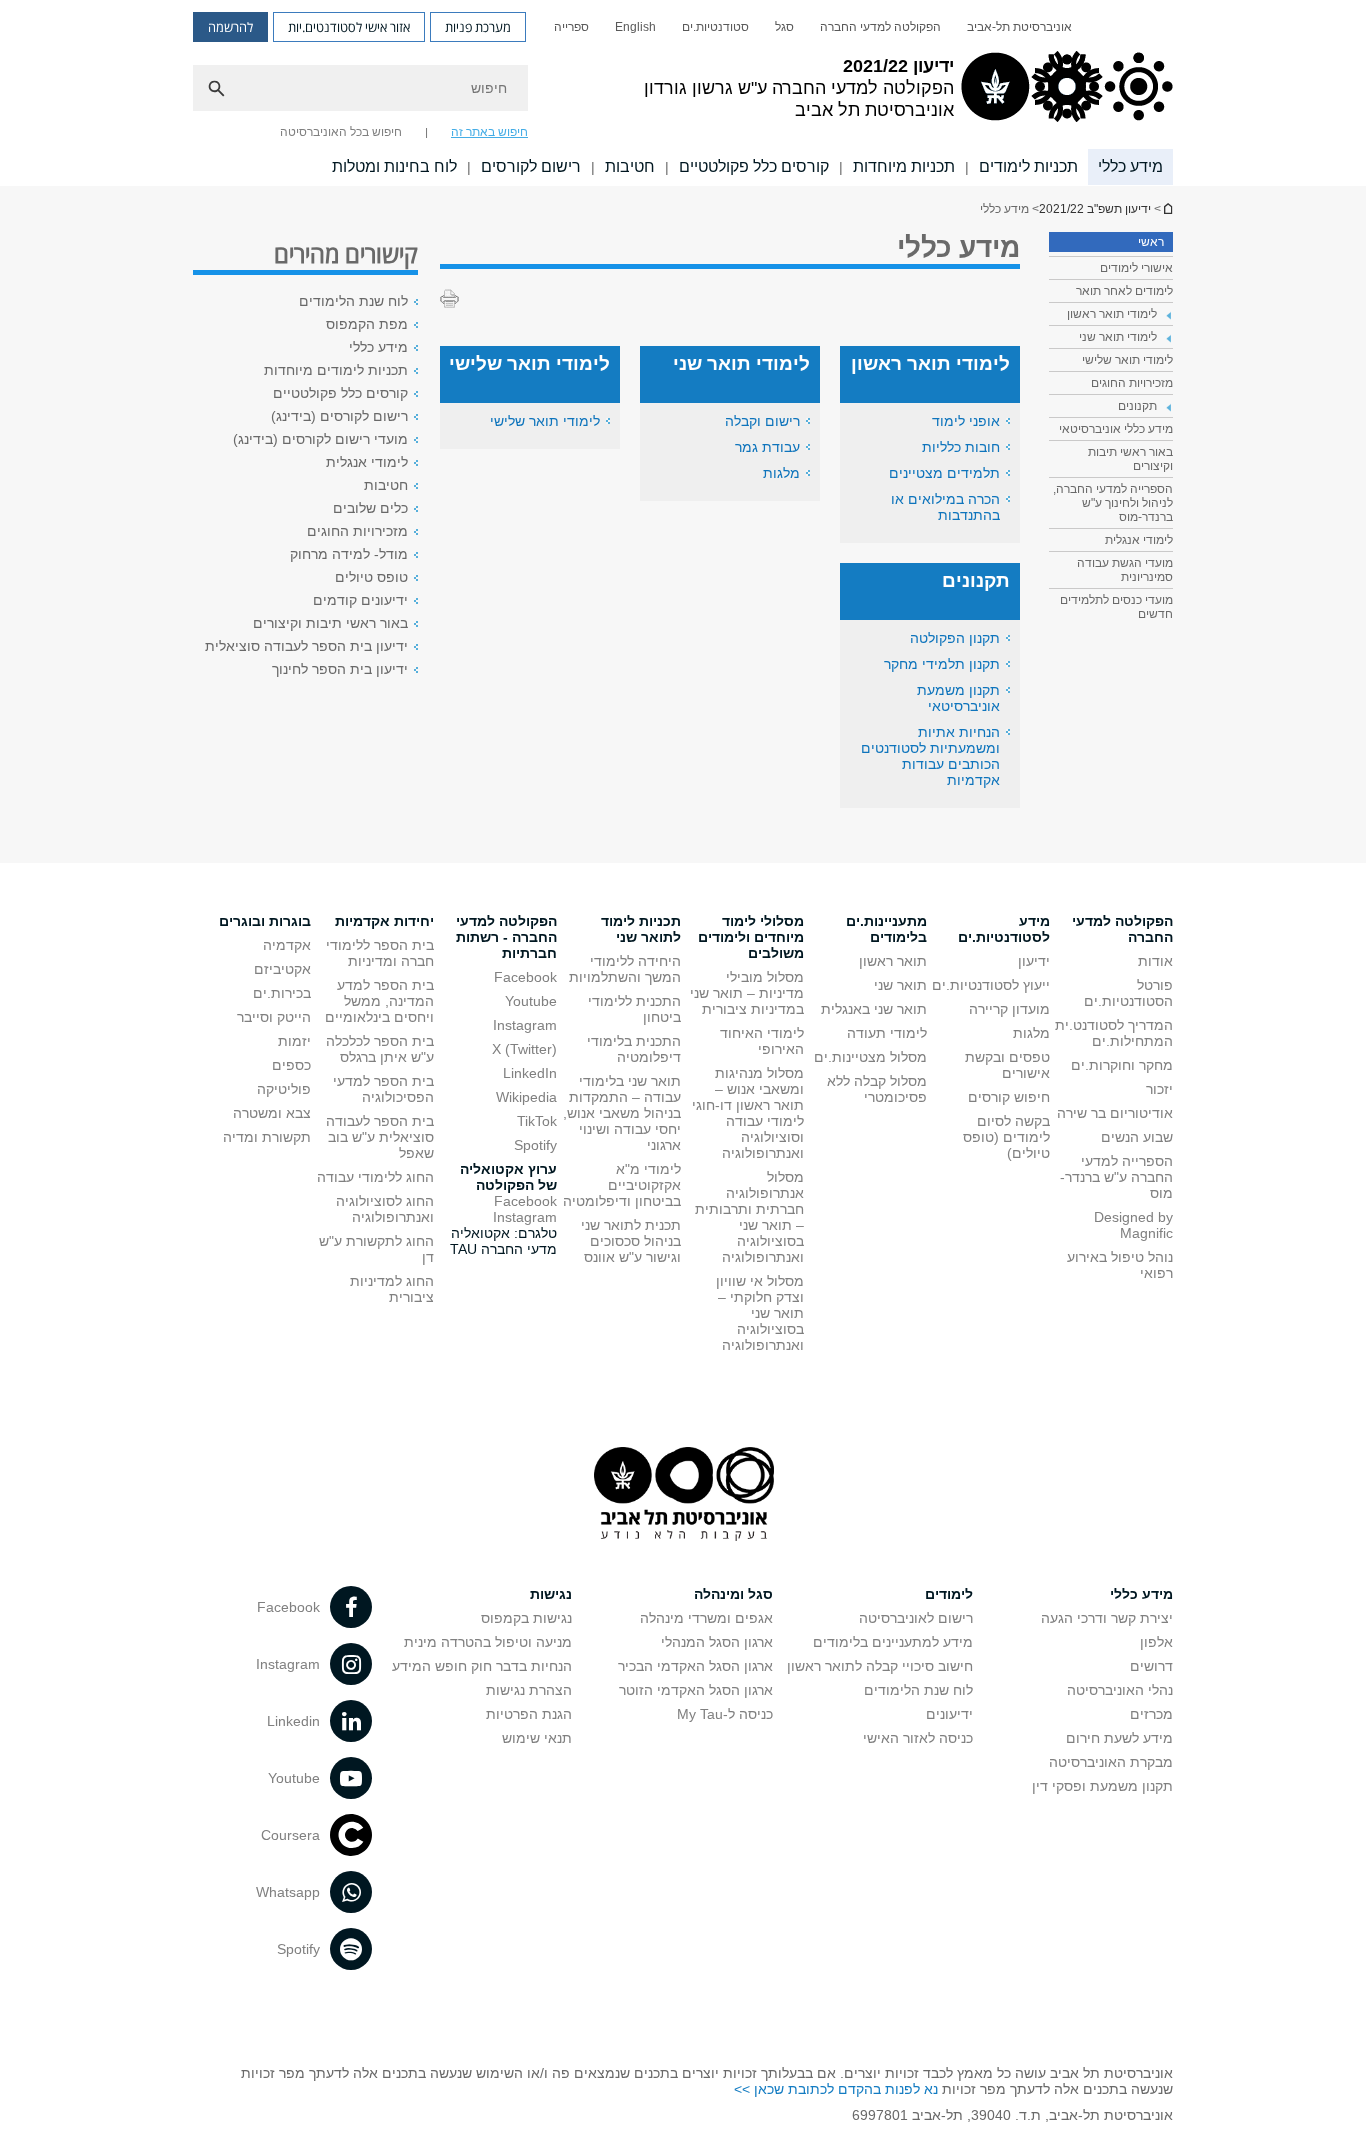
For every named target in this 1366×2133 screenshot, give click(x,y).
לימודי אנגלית (1139, 540)
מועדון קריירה (1009, 1009)
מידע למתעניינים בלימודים (893, 1642)
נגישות (551, 1594)
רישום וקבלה (762, 421)
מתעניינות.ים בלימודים (886, 929)
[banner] (683, 93)
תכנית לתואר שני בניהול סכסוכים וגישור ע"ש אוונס (631, 1241)
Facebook (525, 977)
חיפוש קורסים (1009, 1097)
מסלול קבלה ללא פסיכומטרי (877, 1089)
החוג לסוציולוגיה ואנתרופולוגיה (385, 1209)
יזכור (1159, 1089)
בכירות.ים (282, 993)
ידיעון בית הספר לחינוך (340, 669)
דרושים (1151, 1666)
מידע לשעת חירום (1119, 1738)
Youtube (531, 1001)
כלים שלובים (370, 508)
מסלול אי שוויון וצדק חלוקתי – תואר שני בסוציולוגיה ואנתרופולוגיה (760, 1313)
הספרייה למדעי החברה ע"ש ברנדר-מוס (1116, 1177)
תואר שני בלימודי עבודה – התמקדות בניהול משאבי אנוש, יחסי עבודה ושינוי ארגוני (622, 1113)
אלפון (1156, 1642)
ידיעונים (949, 1714)
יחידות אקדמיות (384, 921)
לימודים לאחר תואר (1124, 291)
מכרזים (1151, 1714)
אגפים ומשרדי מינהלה (706, 1618)
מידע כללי (1130, 166)
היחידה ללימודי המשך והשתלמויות (625, 969)
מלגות (781, 473)
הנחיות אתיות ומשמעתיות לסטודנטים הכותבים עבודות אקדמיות (930, 756)
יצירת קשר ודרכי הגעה (1107, 1618)
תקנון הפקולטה (955, 638)
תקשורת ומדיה (267, 1137)
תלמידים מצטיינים (944, 473)
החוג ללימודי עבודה (375, 1177)
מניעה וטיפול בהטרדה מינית (488, 1642)
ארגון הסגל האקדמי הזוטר (696, 1690)
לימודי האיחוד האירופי (762, 1041)
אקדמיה (287, 945)
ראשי (1151, 242)
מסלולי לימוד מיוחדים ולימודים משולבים (751, 937)
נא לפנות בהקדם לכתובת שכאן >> (836, 2089)
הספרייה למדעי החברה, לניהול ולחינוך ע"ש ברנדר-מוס (1113, 503)
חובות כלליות (961, 447)
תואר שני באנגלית (874, 1009)
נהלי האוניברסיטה (1120, 1690)
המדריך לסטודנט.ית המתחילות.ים (1114, 1033)
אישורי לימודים (1136, 268)
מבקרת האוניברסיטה (1111, 1762)
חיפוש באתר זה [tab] (489, 132)
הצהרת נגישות (529, 1690)
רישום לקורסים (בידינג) (339, 416)
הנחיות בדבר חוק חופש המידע (482, 1666)
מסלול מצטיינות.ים (870, 1057)
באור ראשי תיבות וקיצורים (1130, 459)
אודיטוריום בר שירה (1115, 1113)
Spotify (535, 1145)
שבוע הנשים (1137, 1137)
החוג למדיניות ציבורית (392, 1289)
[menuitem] (1019, 27)
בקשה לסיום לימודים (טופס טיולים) (1006, 1137)
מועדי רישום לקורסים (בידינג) (320, 439)
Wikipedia (526, 1097)
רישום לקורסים (531, 166)
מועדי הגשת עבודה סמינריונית (1125, 570)
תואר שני (900, 985)
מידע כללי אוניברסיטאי (1116, 429)
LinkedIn (530, 1073)
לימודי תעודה (887, 1033)
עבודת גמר (767, 447)
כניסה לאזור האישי (918, 1738)
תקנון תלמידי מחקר (942, 664)
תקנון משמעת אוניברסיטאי (958, 698)
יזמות (294, 1041)
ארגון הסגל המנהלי (717, 1642)
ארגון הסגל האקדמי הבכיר (695, 1666)
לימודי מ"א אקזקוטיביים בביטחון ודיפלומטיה (622, 1185)
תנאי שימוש (537, 1738)
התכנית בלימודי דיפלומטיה (634, 1049)
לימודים (949, 1594)
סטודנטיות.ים (715, 27)
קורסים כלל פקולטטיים (754, 166)
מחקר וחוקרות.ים (1122, 1065)
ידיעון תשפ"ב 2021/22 (1167, 208)
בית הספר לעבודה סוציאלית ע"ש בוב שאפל (380, 1137)
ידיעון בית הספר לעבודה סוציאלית (306, 646)
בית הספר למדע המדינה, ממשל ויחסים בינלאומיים (379, 1001)
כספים (291, 1065)
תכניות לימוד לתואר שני (641, 929)
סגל (784, 27)
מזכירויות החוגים (1132, 383)
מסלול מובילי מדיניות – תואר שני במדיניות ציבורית (747, 993)
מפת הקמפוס (367, 324)
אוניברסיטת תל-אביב (1019, 27)
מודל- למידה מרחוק (349, 554)
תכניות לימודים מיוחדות (336, 370)
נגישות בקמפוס (526, 1618)
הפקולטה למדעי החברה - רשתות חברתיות (506, 937)
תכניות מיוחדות (904, 166)
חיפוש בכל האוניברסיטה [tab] (341, 132)
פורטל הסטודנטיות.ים (1128, 993)
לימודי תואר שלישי (1127, 360)
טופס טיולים (371, 577)
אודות (1155, 961)
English (635, 27)
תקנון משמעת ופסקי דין (1102, 1786)
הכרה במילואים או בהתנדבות (945, 507)
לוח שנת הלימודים (353, 301)
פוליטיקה (284, 1089)
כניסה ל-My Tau (725, 1714)
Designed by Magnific (1133, 1225)
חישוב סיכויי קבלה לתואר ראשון (880, 1666)
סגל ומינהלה (733, 1594)
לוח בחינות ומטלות (394, 166)
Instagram (525, 1025)
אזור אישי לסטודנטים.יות (349, 27)
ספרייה (571, 27)
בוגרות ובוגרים (265, 921)
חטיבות (630, 166)
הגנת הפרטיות (529, 1714)
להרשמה (230, 27)
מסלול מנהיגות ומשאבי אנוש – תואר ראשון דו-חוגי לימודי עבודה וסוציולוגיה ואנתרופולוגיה (748, 1113)
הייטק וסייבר (274, 1017)
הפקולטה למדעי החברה (880, 27)
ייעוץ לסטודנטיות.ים (991, 985)
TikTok (537, 1121)
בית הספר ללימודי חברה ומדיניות (380, 953)
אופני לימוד (966, 421)
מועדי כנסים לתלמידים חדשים (1116, 607)
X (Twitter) (524, 1049)
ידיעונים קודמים (360, 600)
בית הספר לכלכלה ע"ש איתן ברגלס (380, 1049)
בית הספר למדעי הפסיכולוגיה (383, 1089)
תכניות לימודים (1028, 166)
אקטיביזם (282, 969)
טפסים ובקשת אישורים (1007, 1065)
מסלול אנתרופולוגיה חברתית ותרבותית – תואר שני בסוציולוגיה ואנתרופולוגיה (749, 1217)
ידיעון (1034, 961)
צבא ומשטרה (272, 1113)
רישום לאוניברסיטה (916, 1618)
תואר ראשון (893, 961)
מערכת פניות (478, 27)
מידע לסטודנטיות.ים (1004, 929)
